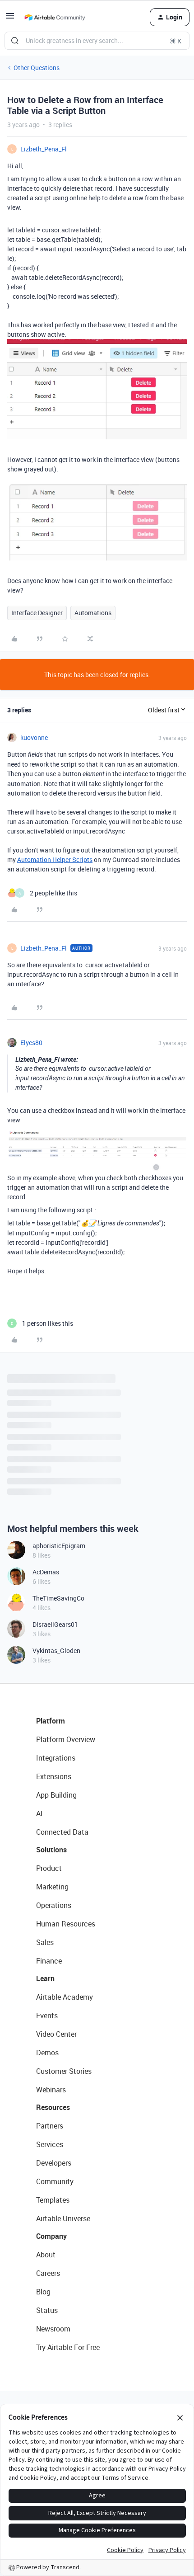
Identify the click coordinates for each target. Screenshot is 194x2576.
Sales (45, 1942)
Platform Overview (66, 1739)
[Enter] (15, 41)
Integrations (56, 1758)
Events (47, 2016)
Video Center (56, 2034)
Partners (50, 2126)
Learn (45, 1978)
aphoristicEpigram (59, 1546)
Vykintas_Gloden (56, 1651)
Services (50, 2144)
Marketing (52, 1887)
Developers (54, 2163)
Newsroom (53, 2329)
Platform (51, 1721)
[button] (10, 19)
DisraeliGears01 (55, 1624)
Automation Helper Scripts (55, 859)
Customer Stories (64, 2071)
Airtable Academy (65, 1997)
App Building (56, 1795)
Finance (49, 1961)
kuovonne (34, 737)
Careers (48, 2273)
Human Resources (66, 1924)
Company (51, 2236)
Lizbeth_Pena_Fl (44, 149)
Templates (53, 2200)
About (46, 2255)
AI (39, 1813)
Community (55, 2181)
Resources (53, 2107)
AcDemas (46, 1572)
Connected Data (62, 1832)
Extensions (54, 1776)
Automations (93, 613)
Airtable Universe (63, 2218)
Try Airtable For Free (68, 2347)
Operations (54, 1905)
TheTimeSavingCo (58, 1598)
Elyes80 (31, 1043)
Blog (43, 2292)
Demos (47, 2053)
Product (49, 1868)
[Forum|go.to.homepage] (55, 17)
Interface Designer (37, 613)
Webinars (51, 2090)
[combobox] (97, 41)
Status (47, 2310)
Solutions (51, 1850)
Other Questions (37, 68)
